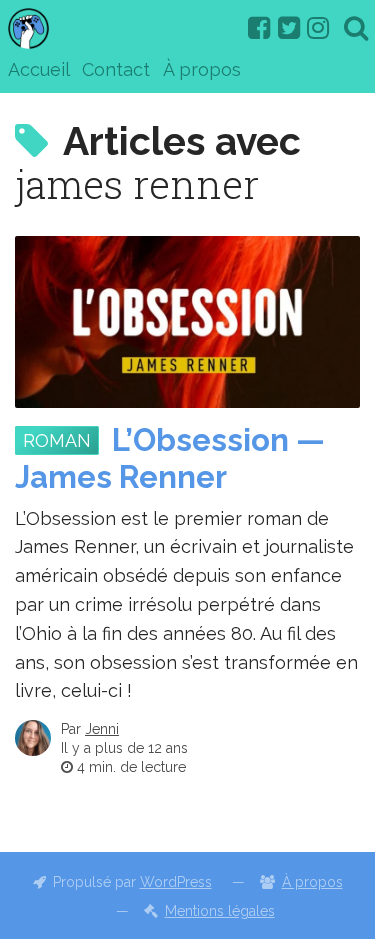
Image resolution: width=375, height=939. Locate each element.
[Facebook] (259, 28)
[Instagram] (318, 28)
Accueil (39, 69)
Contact (116, 69)
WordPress (176, 882)
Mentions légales (220, 911)
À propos (202, 69)
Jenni (102, 729)
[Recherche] (356, 28)
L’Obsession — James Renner (170, 458)
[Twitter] (289, 28)
